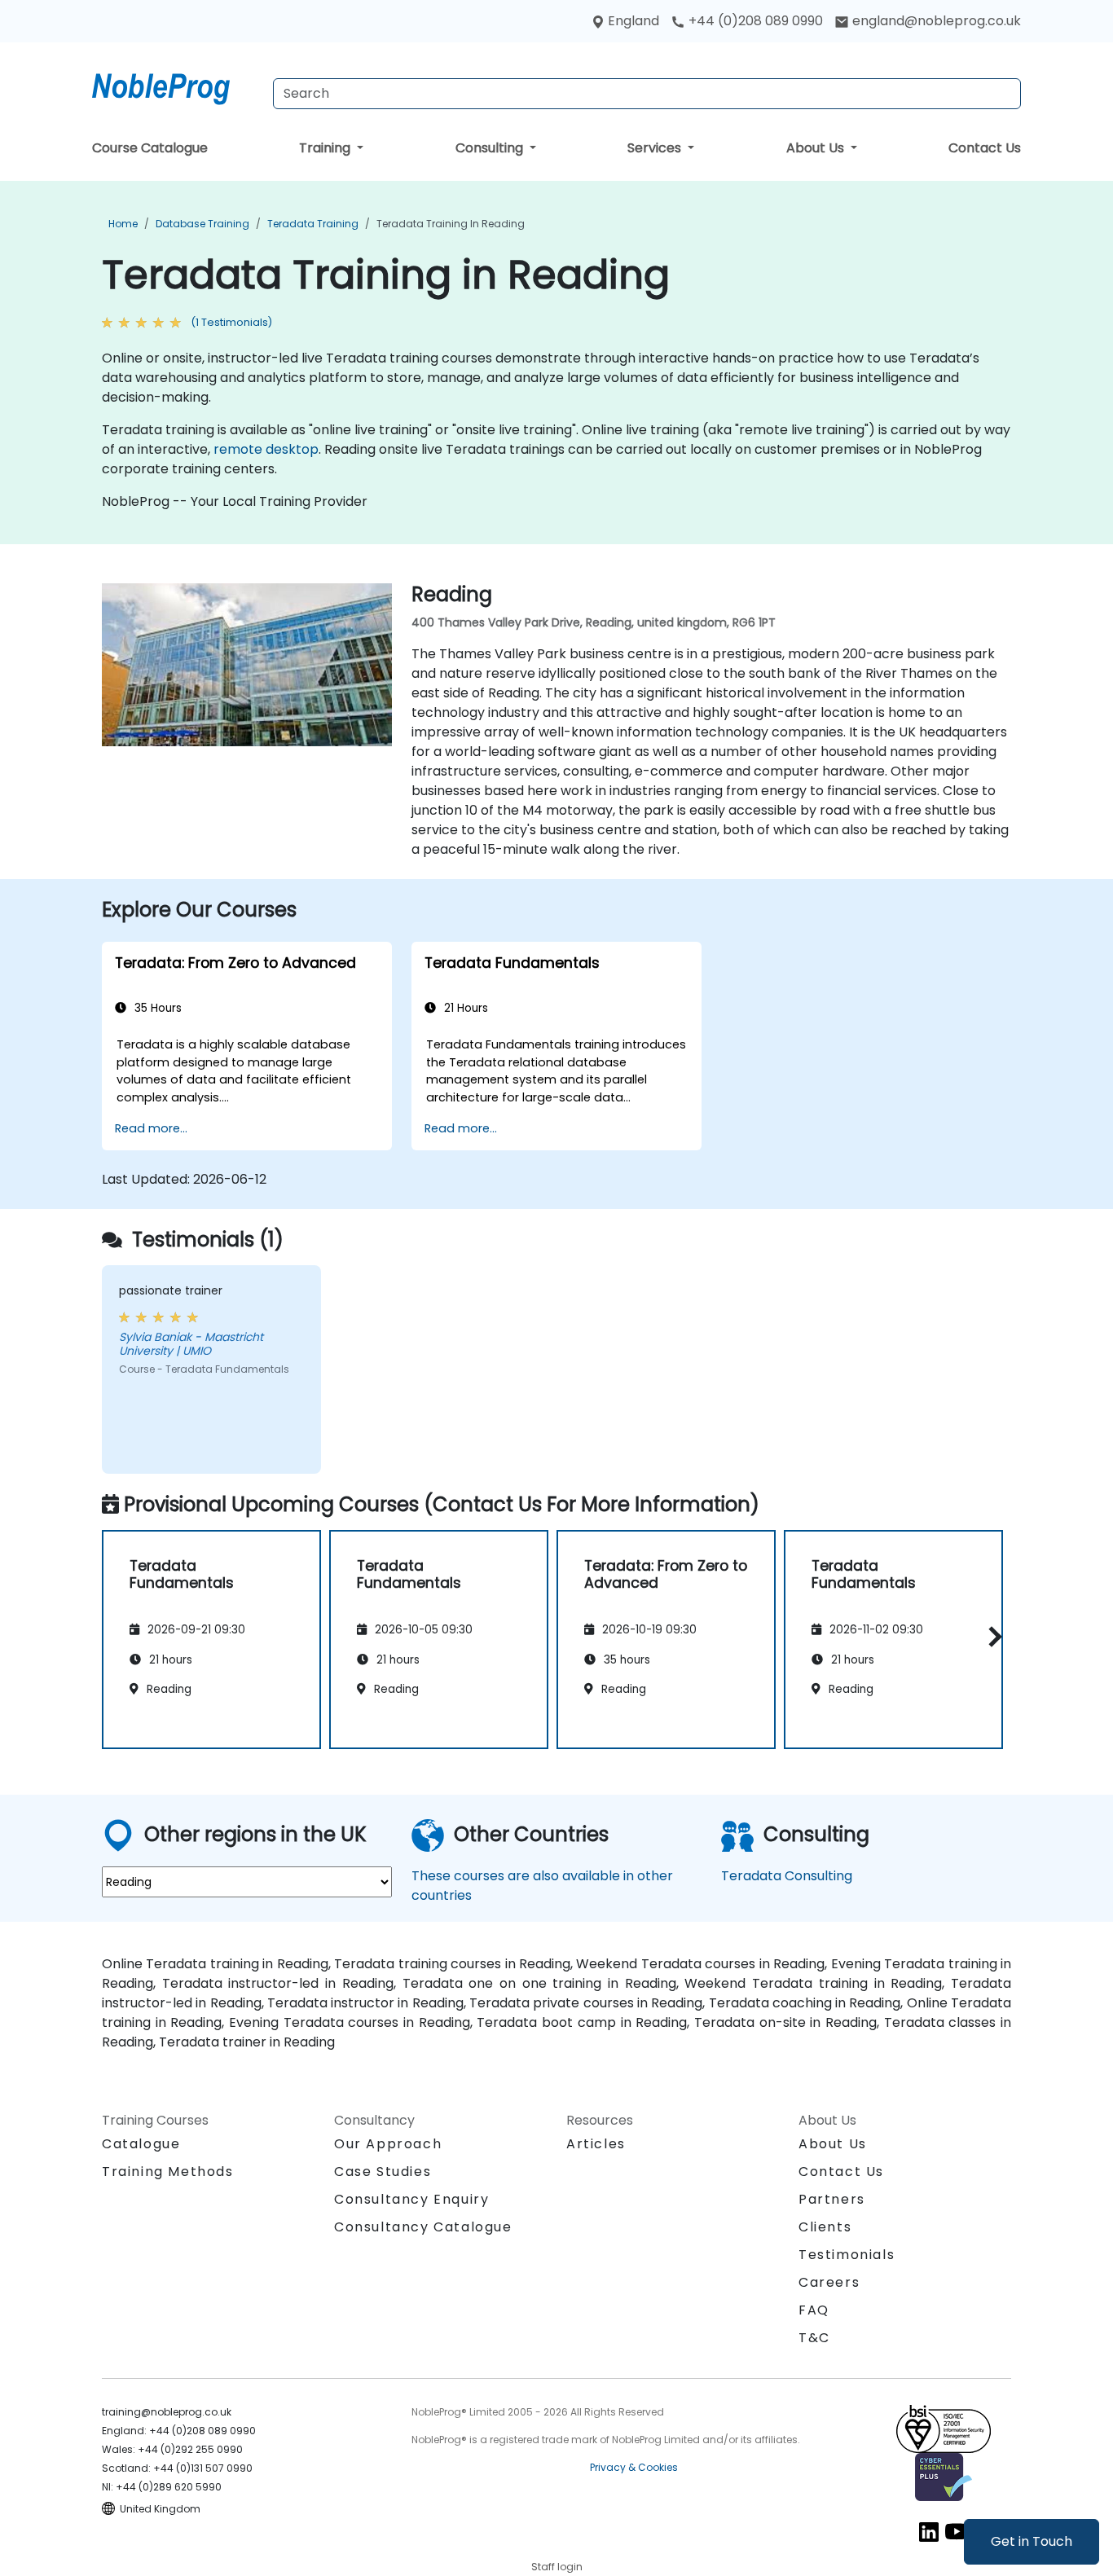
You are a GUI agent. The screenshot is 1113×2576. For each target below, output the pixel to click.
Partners (832, 2199)
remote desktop (266, 449)
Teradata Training (313, 224)
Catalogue (141, 2144)
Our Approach (388, 2144)
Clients (825, 2227)
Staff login (557, 2567)
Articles (596, 2144)
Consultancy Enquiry (411, 2200)
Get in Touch (1032, 2541)
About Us (817, 148)
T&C (814, 2338)
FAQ (814, 2310)
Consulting (491, 148)
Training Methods (168, 2172)
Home (123, 224)
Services (656, 148)
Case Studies (383, 2172)
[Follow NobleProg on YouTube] (957, 2531)
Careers (829, 2282)
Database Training (202, 224)
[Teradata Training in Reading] (176, 86)
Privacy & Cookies (634, 2467)
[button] (991, 1637)
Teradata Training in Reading (451, 224)
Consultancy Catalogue (423, 2227)
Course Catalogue (150, 148)
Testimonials (847, 2255)
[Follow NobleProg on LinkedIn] (929, 2531)
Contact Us (985, 148)
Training (326, 148)
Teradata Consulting (787, 1876)
